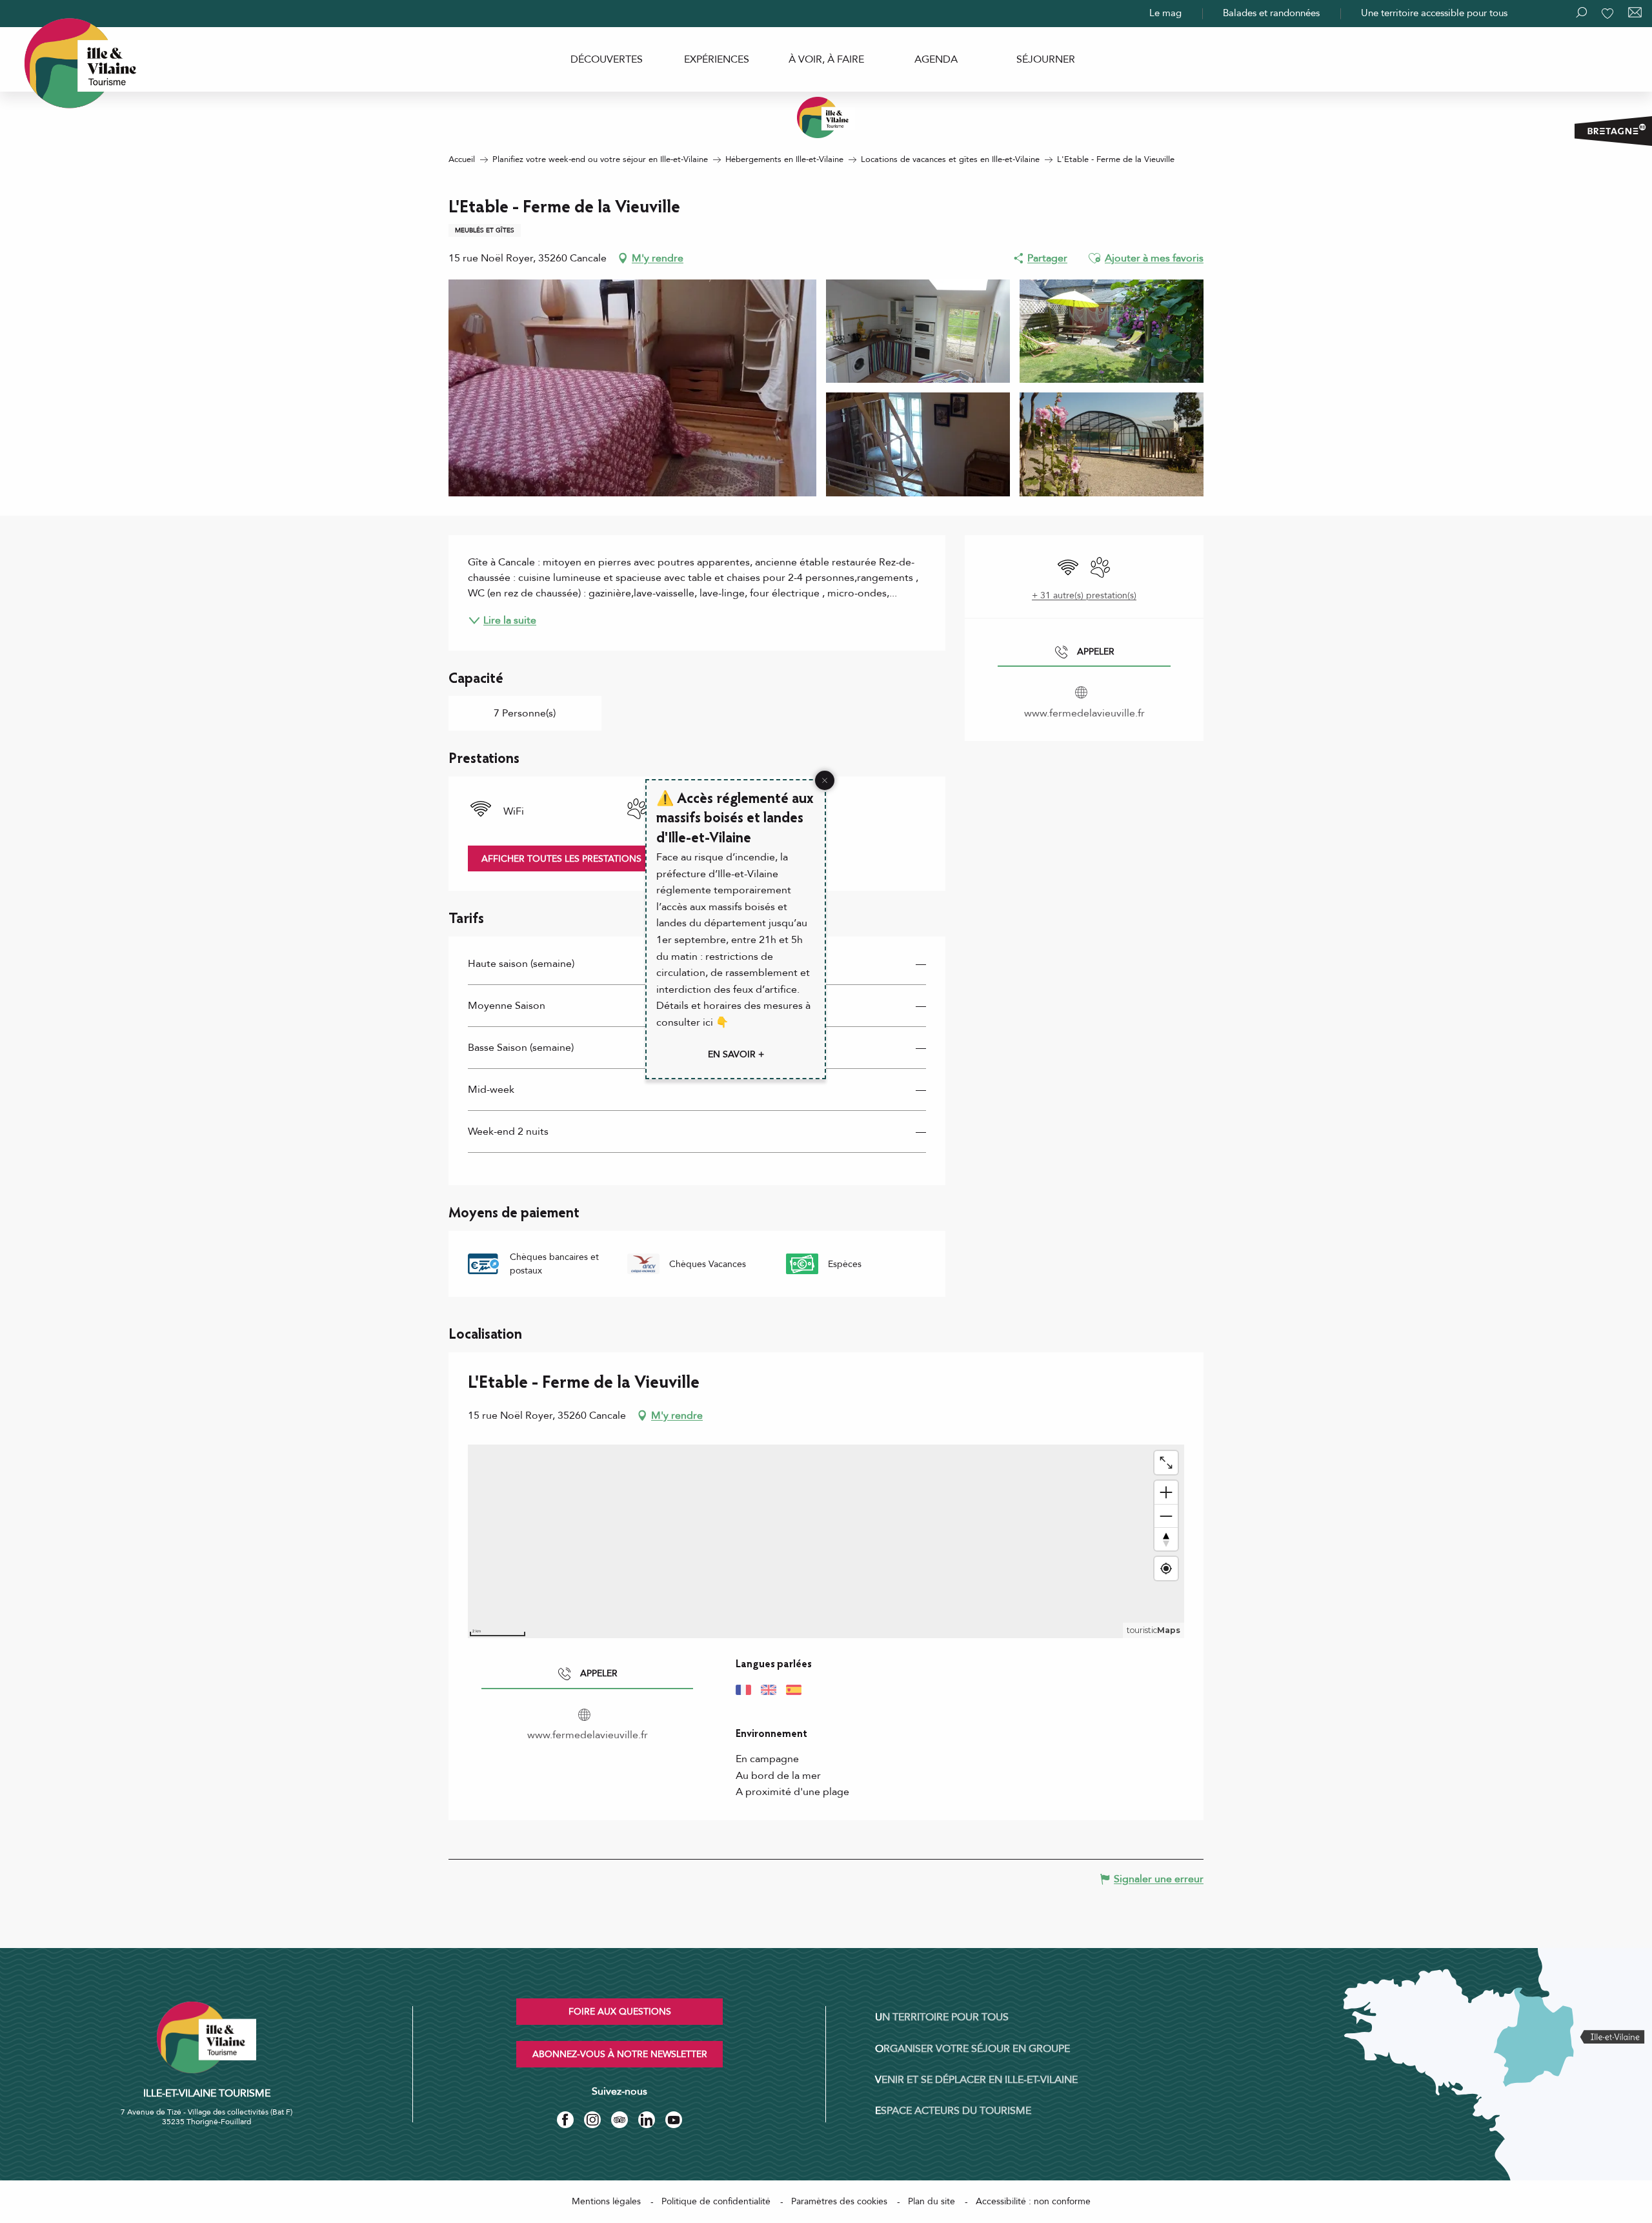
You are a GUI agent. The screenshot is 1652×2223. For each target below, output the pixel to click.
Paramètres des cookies (839, 2201)
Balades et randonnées (1271, 13)
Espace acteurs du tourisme (953, 2111)
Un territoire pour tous (942, 2017)
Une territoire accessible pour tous (1434, 13)
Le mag (1165, 13)
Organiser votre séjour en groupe (972, 2049)
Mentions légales (606, 2201)
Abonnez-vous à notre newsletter (620, 2054)
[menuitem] (607, 59)
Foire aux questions (620, 2012)
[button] (1094, 258)
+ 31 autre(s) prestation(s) (1084, 595)
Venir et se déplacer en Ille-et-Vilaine (976, 2080)
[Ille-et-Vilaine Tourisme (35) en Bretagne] (826, 117)
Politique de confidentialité (716, 2201)
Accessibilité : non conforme (1033, 2201)
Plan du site (932, 2201)
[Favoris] (1609, 14)
